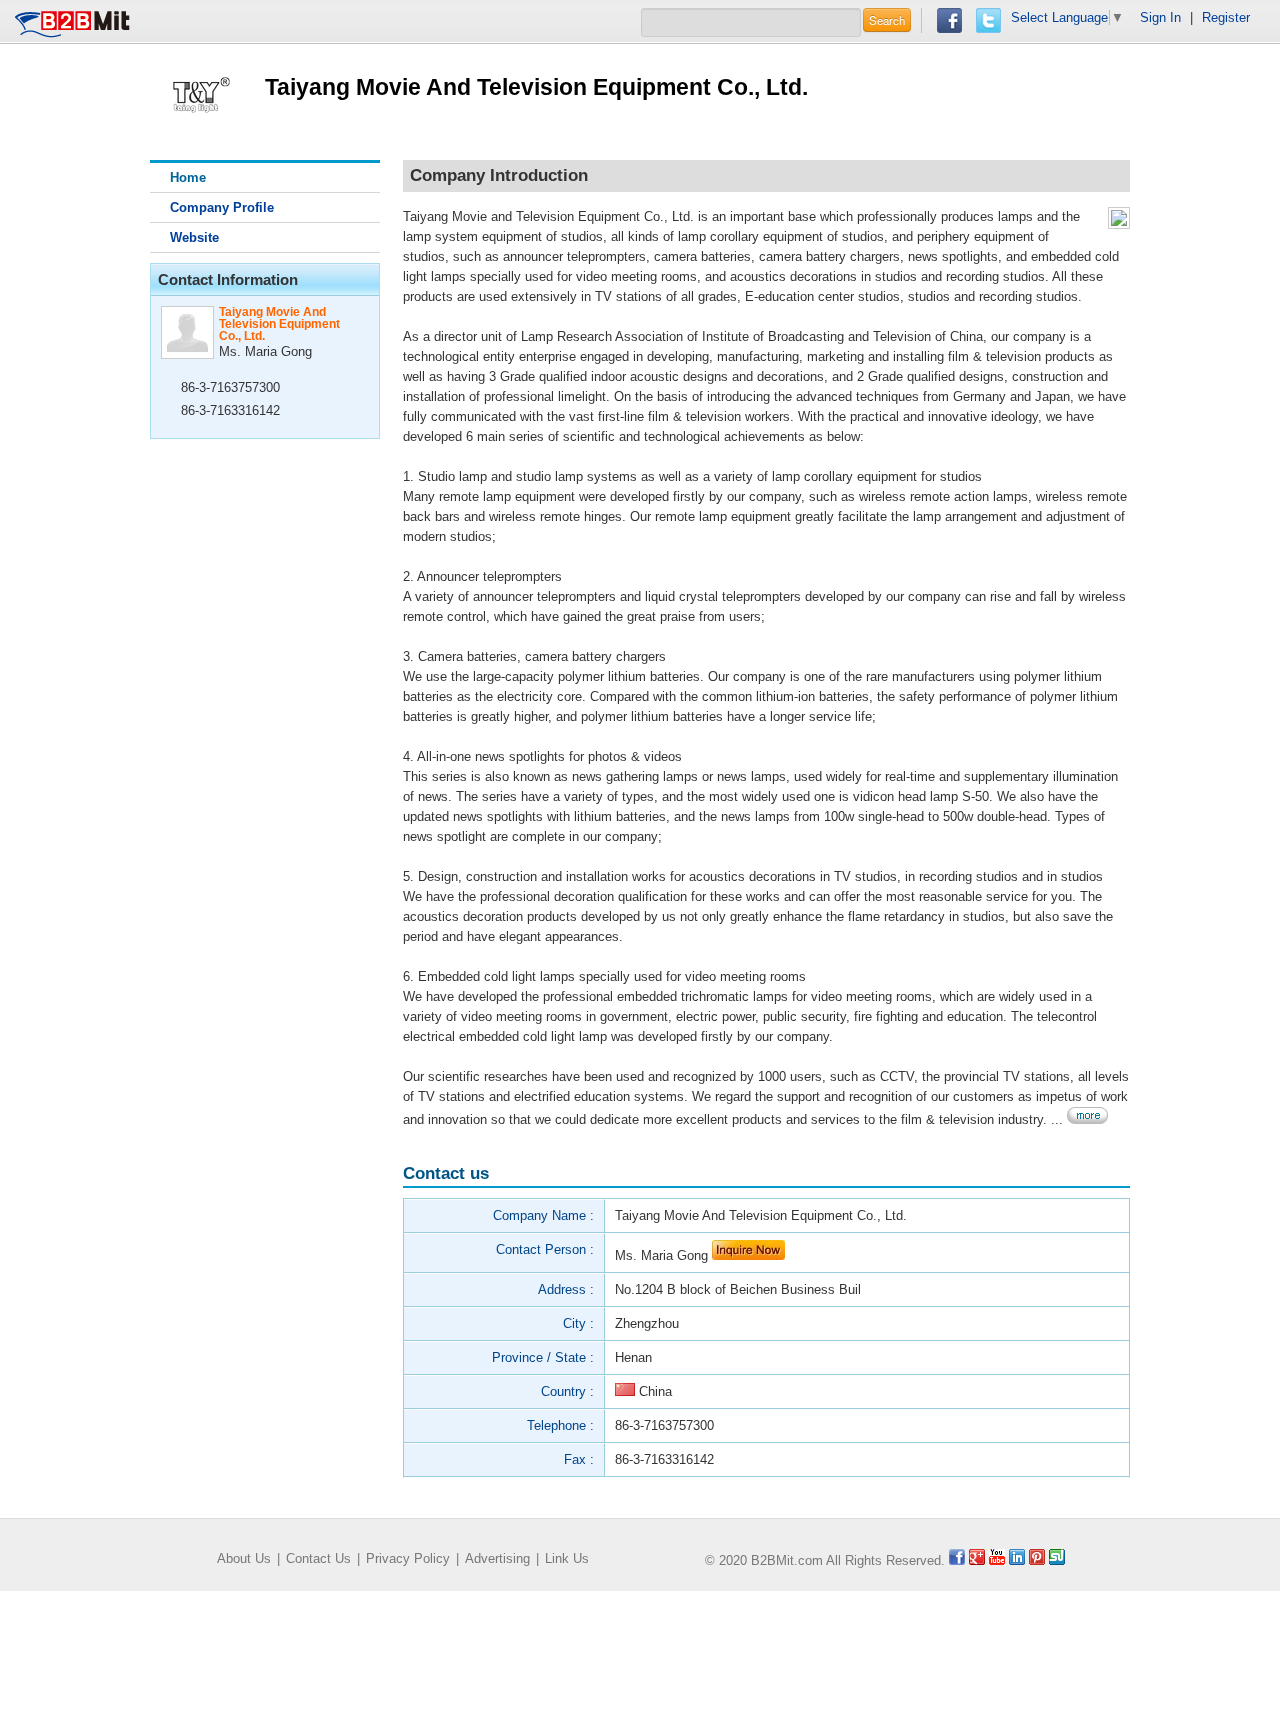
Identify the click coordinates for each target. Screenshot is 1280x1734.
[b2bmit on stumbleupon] (1057, 1560)
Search (887, 20)
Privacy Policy (408, 1558)
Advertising (497, 1558)
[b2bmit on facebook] (957, 1560)
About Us (244, 1558)
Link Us (567, 1558)
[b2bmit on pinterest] (1037, 1560)
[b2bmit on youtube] (997, 1560)
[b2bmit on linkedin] (1017, 1560)
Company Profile (222, 207)
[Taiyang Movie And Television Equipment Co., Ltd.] (200, 90)
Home (188, 177)
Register (1226, 17)
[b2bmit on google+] (977, 1560)
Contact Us (318, 1558)
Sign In (1160, 17)
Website (194, 237)
